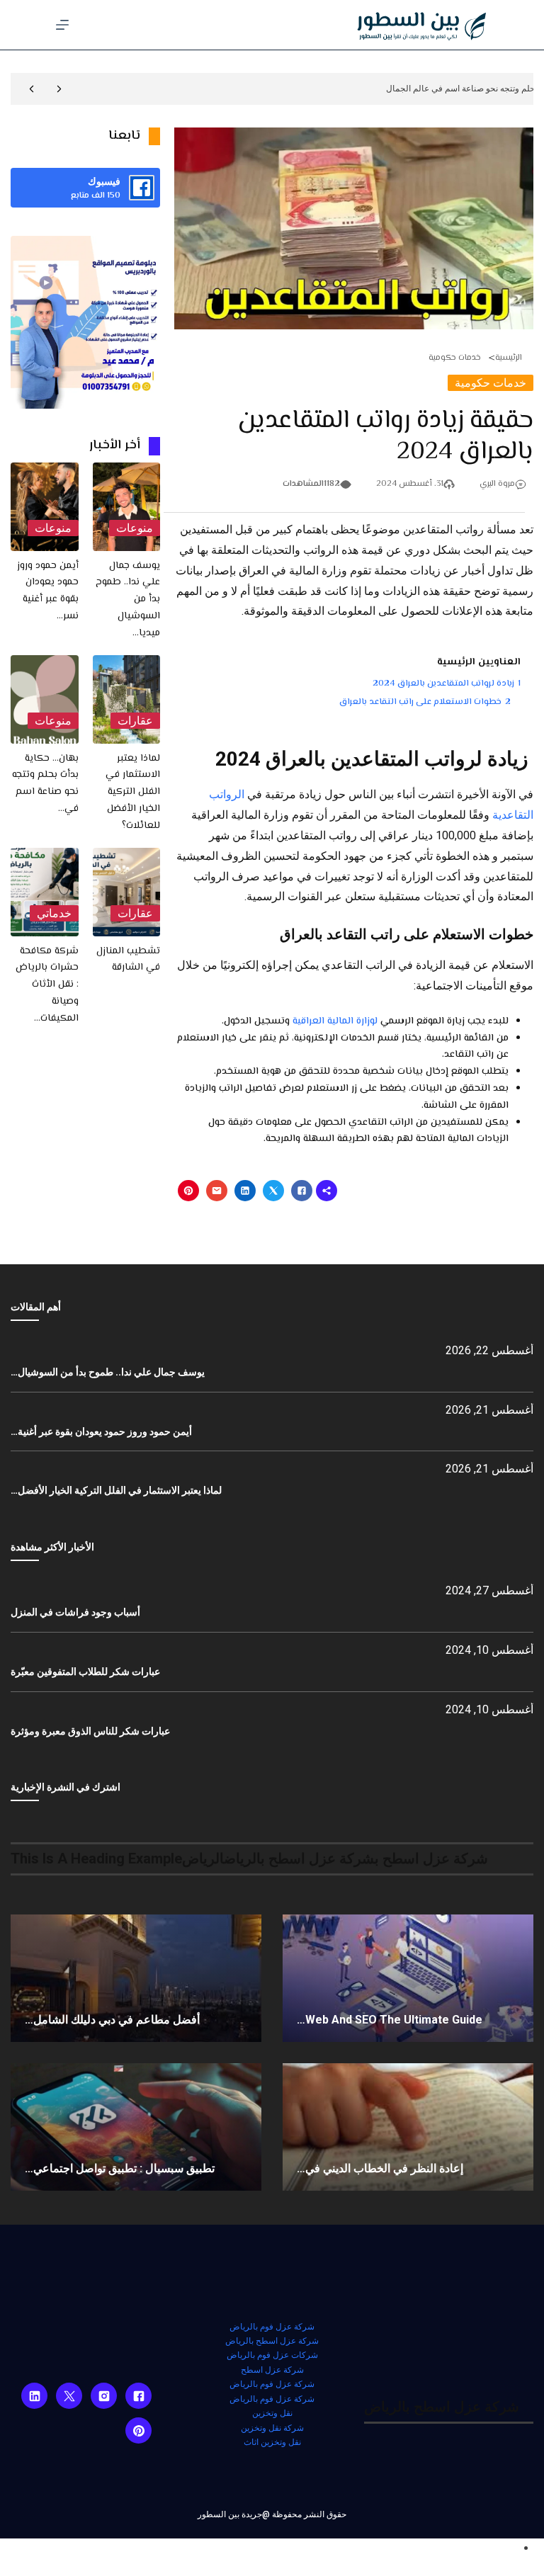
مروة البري (497, 484)
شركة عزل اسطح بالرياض (272, 2341)
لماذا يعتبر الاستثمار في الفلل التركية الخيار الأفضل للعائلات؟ (133, 792)
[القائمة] (62, 25)
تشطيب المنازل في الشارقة (128, 960)
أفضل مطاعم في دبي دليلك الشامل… (112, 2020)
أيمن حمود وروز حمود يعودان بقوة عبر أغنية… (101, 1431)
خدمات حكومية (455, 358)
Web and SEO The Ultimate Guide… (390, 2020)
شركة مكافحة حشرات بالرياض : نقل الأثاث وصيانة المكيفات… (47, 985)
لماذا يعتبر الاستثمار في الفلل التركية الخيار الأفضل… (116, 1490)
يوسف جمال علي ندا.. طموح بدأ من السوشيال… (108, 1372)
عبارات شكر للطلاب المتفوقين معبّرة (85, 1672)
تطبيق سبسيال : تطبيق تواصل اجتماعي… (120, 2168)
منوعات (135, 528)
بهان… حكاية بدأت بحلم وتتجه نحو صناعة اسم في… (45, 784)
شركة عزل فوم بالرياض (272, 2327)
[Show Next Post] (32, 89)
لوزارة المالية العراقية (335, 1021)
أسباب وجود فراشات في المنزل (75, 1612)
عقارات (135, 721)
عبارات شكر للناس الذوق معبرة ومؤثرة (90, 1731)
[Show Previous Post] (59, 89)
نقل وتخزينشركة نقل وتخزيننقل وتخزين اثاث (272, 2428)
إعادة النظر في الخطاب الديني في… (380, 2168)
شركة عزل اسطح (272, 2370)
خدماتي (54, 913)
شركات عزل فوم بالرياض (272, 2355)
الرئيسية (509, 358)
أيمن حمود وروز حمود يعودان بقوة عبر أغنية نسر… (48, 591)
